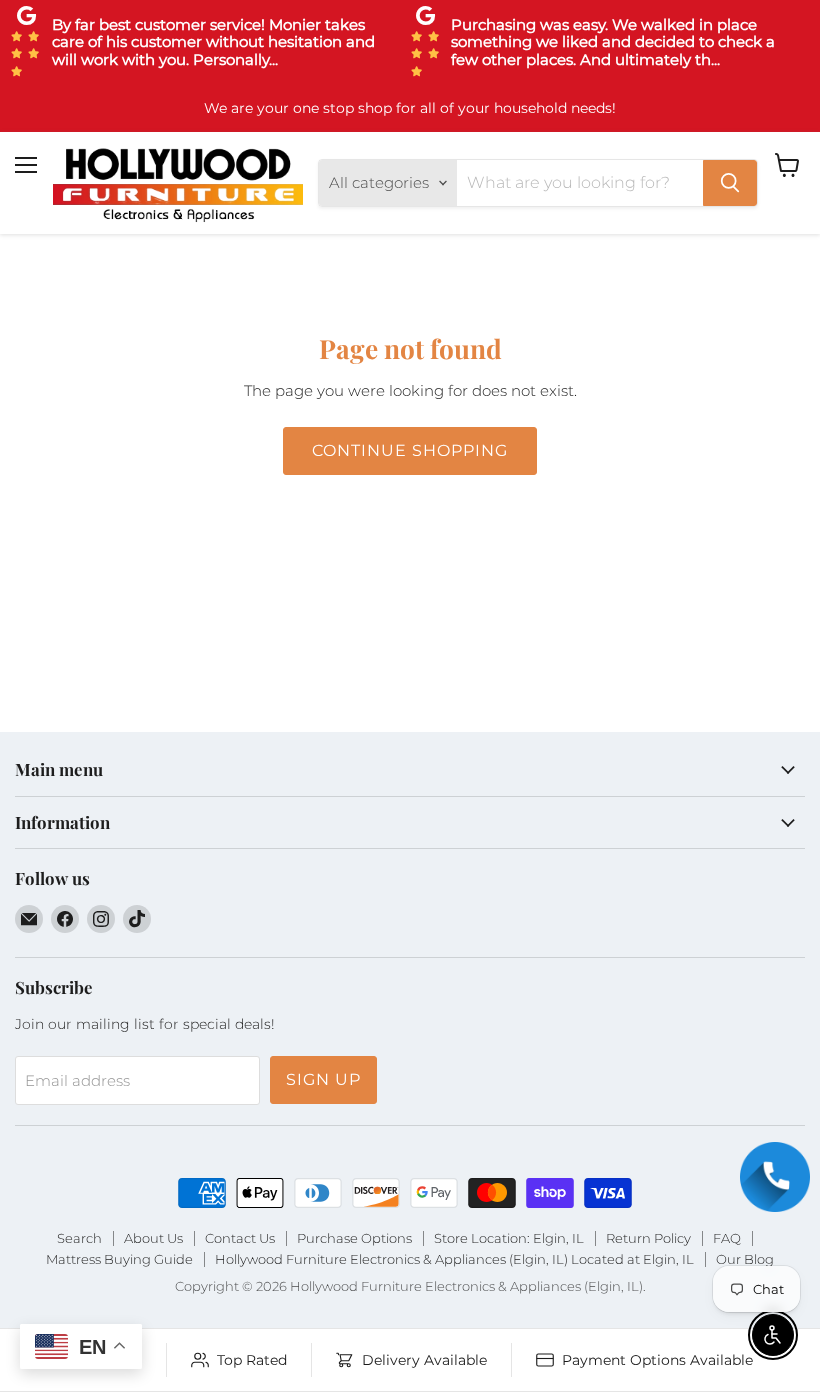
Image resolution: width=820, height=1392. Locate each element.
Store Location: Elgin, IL (509, 1238)
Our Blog (745, 1259)
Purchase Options (354, 1238)
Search (79, 1238)
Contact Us (240, 1238)
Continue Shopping (409, 450)
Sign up (323, 1079)
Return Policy (648, 1238)
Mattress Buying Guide (119, 1259)
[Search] (730, 183)
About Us (153, 1238)
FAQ (727, 1238)
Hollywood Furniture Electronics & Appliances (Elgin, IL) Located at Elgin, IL (454, 1259)
